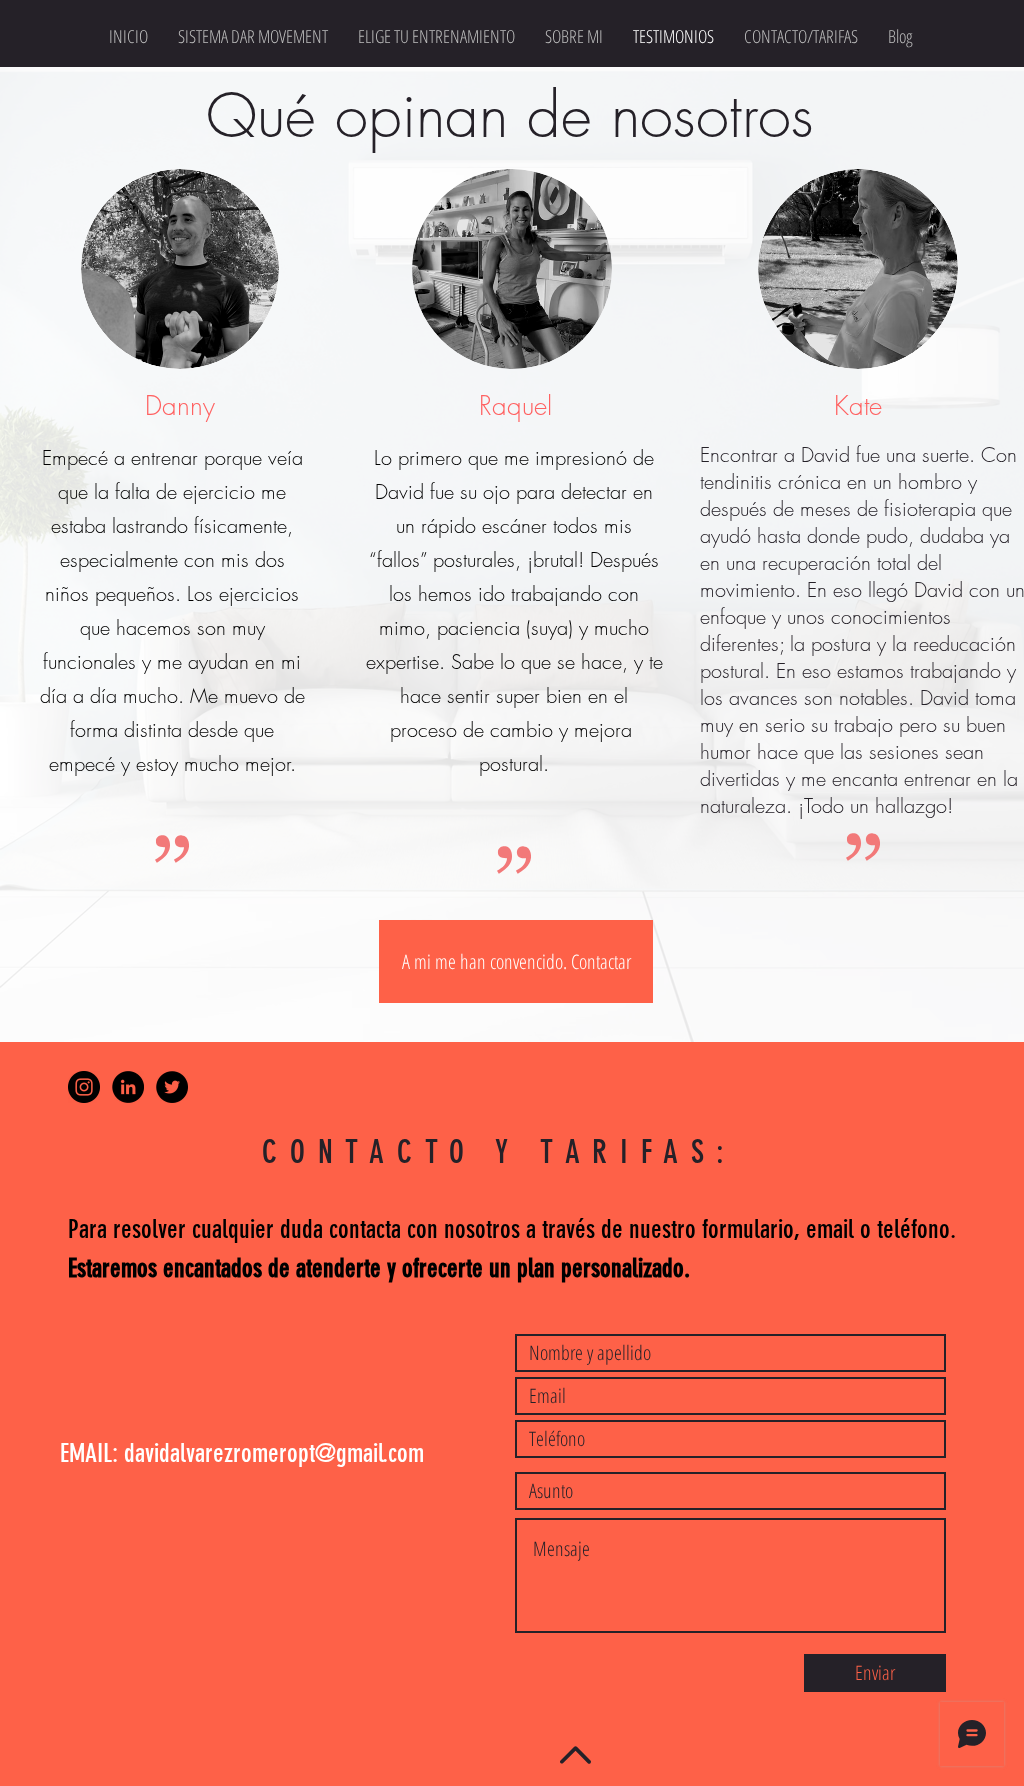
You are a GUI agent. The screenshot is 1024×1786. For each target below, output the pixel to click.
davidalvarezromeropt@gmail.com (274, 1453)
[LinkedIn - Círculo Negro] (128, 1087)
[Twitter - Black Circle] (172, 1087)
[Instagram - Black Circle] (84, 1087)
